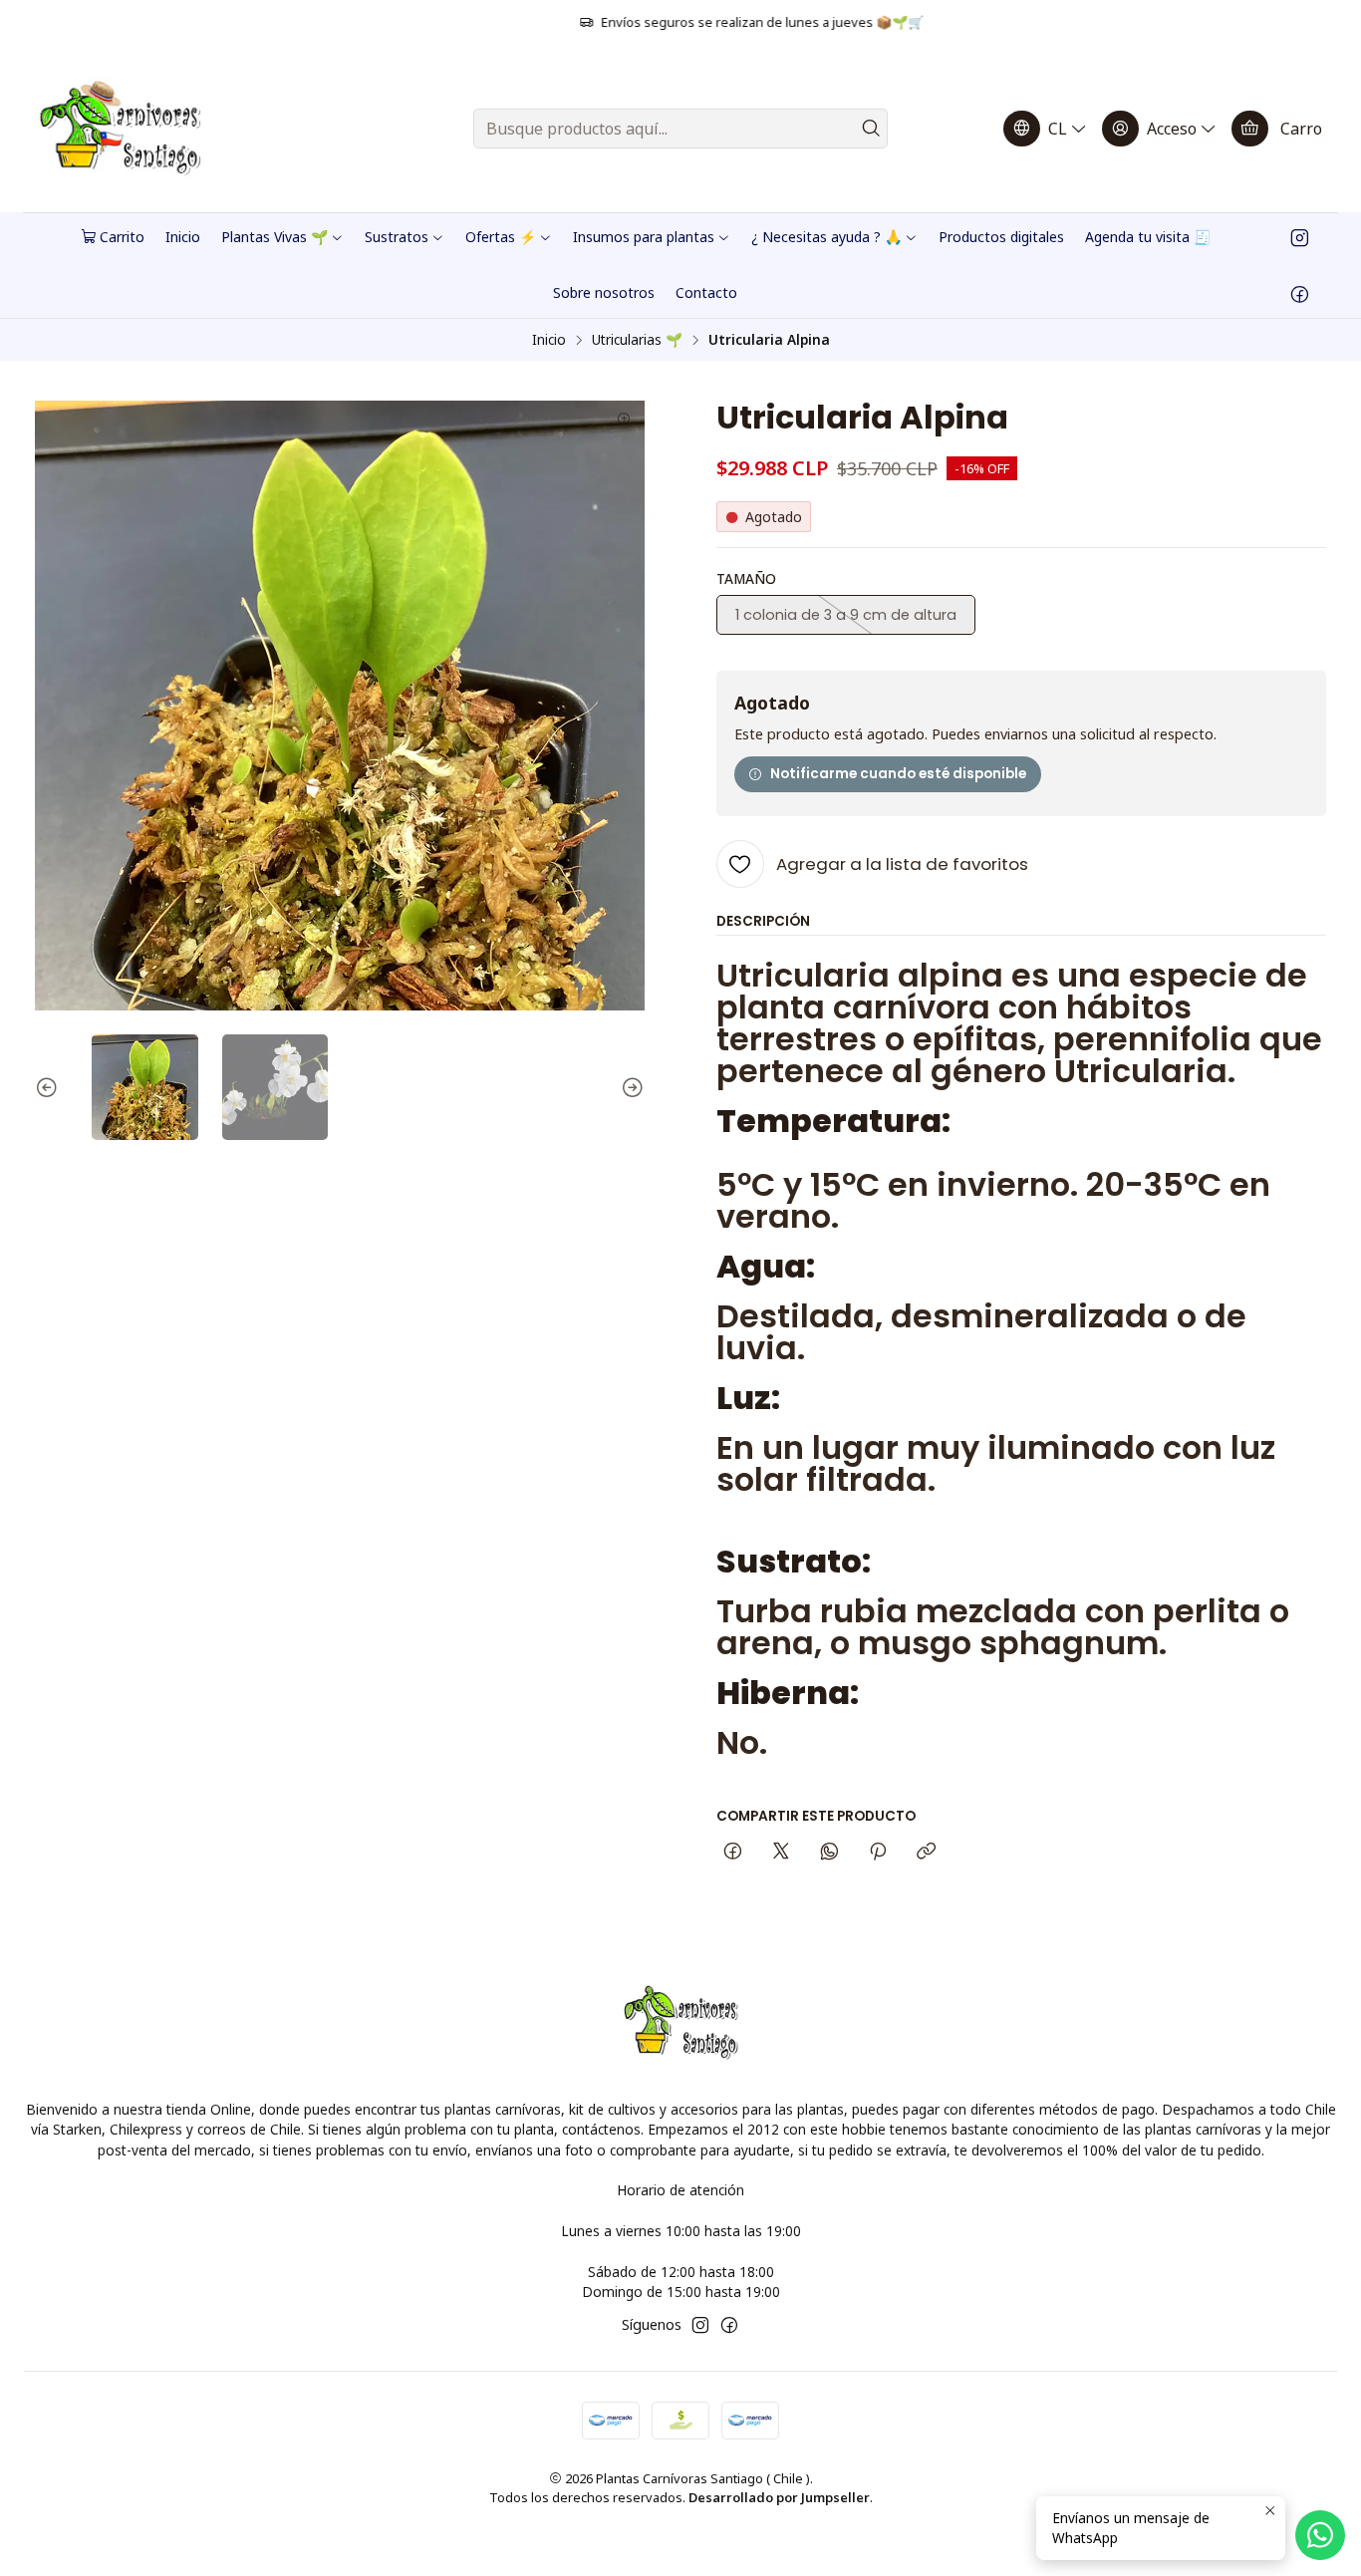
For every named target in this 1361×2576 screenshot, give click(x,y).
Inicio (549, 340)
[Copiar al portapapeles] (926, 1853)
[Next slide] (630, 1088)
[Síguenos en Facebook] (1300, 293)
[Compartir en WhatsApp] (829, 1853)
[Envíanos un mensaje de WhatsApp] (1320, 2535)
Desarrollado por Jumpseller (779, 2497)
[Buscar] (871, 129)
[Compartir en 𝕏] (781, 1853)
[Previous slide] (50, 1088)
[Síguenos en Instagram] (1300, 237)
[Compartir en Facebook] (733, 1853)
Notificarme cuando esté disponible (898, 774)
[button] (113, 237)
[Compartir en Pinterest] (878, 1853)
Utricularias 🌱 (637, 340)
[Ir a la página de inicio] (118, 129)
